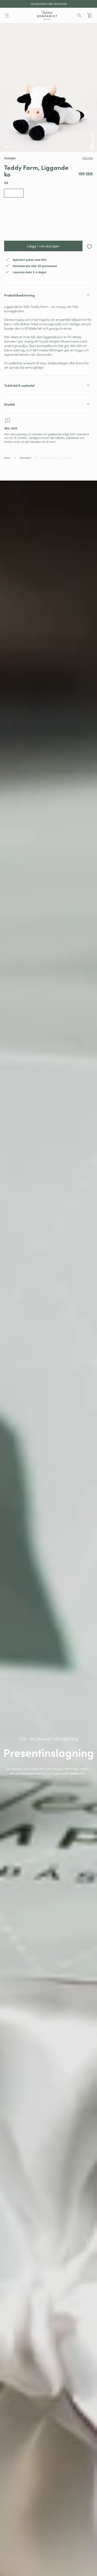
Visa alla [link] (88, 158)
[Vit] (14, 193)
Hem (7, 458)
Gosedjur (25, 458)
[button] (7, 16)
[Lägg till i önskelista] (89, 246)
